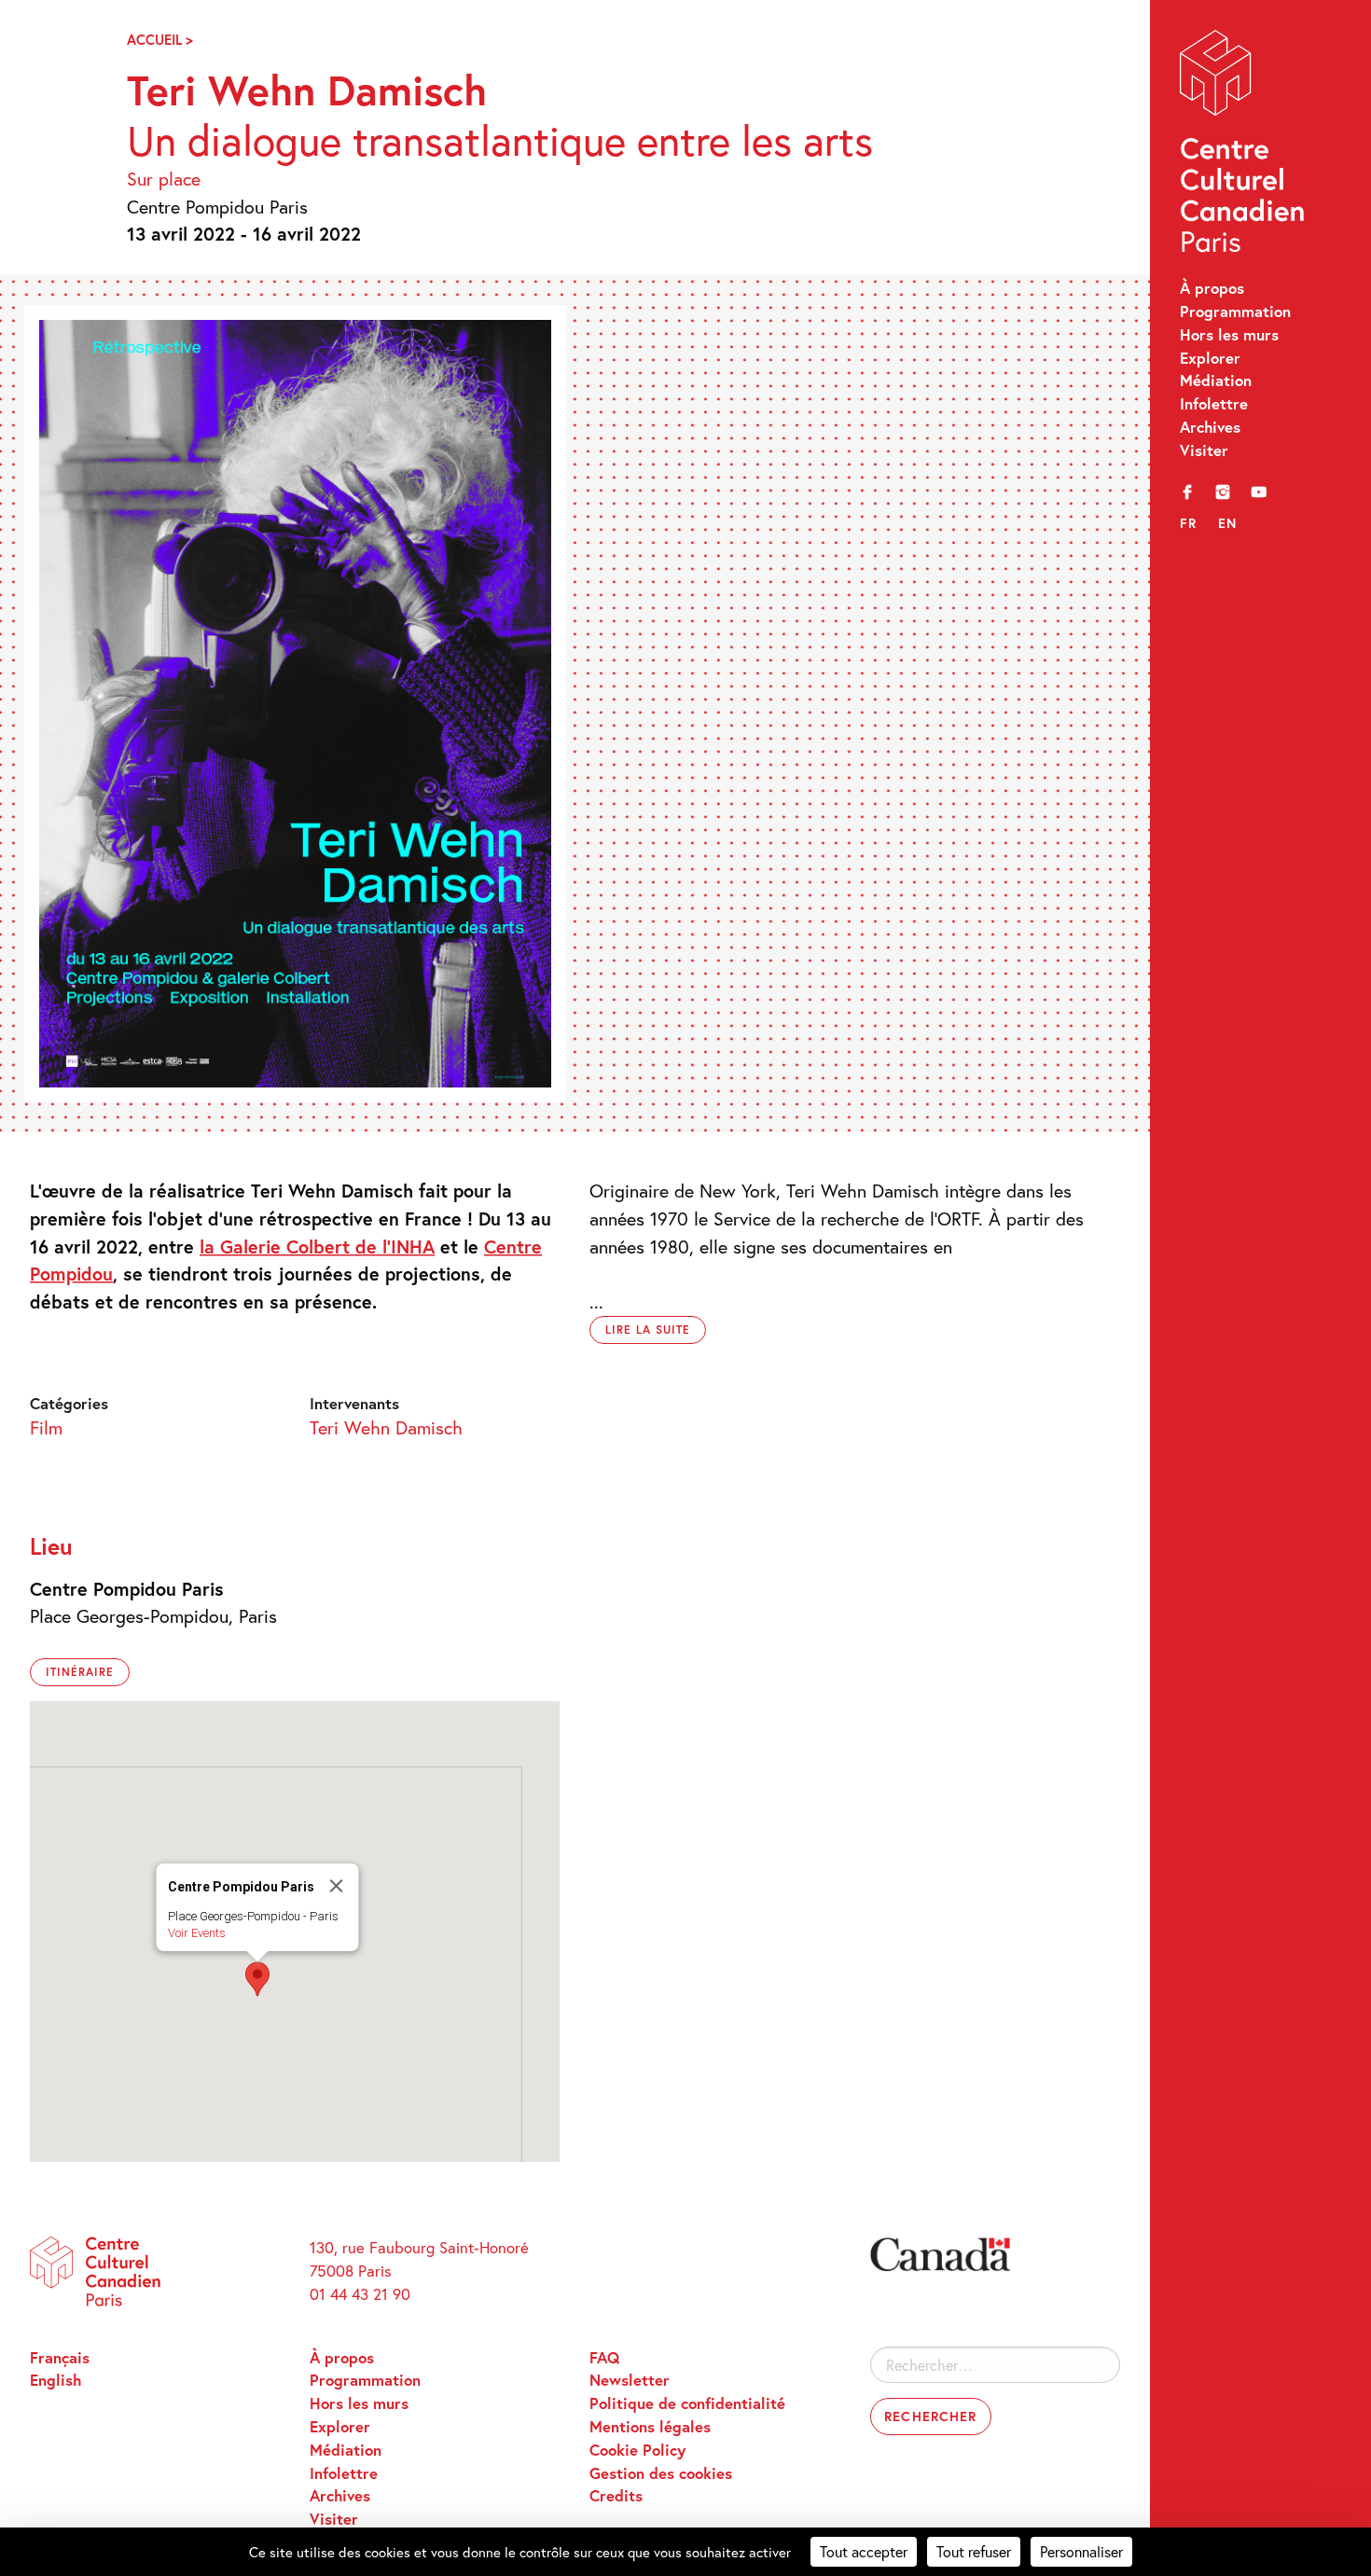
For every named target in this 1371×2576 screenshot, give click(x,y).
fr (1189, 523)
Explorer (1210, 358)
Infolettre (1214, 404)
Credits (616, 2496)
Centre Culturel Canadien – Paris (1244, 146)
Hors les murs (1229, 335)
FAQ (604, 2358)
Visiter (1204, 450)
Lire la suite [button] (647, 1330)
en (1228, 523)
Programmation (1235, 312)
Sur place (164, 178)
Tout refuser (974, 2551)
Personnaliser (1081, 2551)
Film (46, 1427)
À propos (1212, 288)
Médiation (1216, 381)
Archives (1210, 427)
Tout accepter (864, 2551)
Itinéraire (80, 1672)
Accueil (154, 40)
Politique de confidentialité (687, 2403)
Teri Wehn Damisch (386, 1427)
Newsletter (630, 2380)
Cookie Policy (637, 2450)
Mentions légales (650, 2427)
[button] (257, 1979)
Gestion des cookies (661, 2473)
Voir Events (197, 1933)
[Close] (337, 1886)
